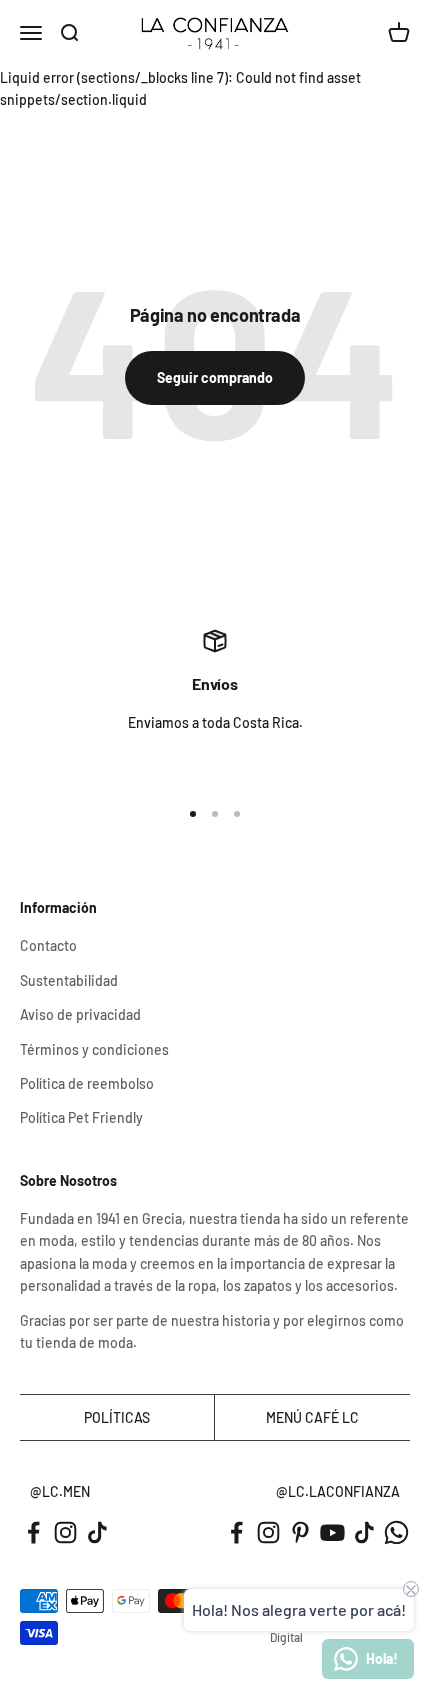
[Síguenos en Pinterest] (300, 1532)
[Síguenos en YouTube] (332, 1532)
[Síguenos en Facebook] (33, 1532)
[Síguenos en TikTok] (97, 1532)
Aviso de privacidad (80, 1014)
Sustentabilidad (69, 980)
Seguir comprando (215, 377)
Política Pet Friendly (81, 1117)
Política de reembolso (87, 1083)
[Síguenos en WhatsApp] (396, 1532)
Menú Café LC (312, 1417)
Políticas (117, 1417)
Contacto (48, 945)
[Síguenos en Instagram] (65, 1532)
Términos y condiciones (94, 1049)
